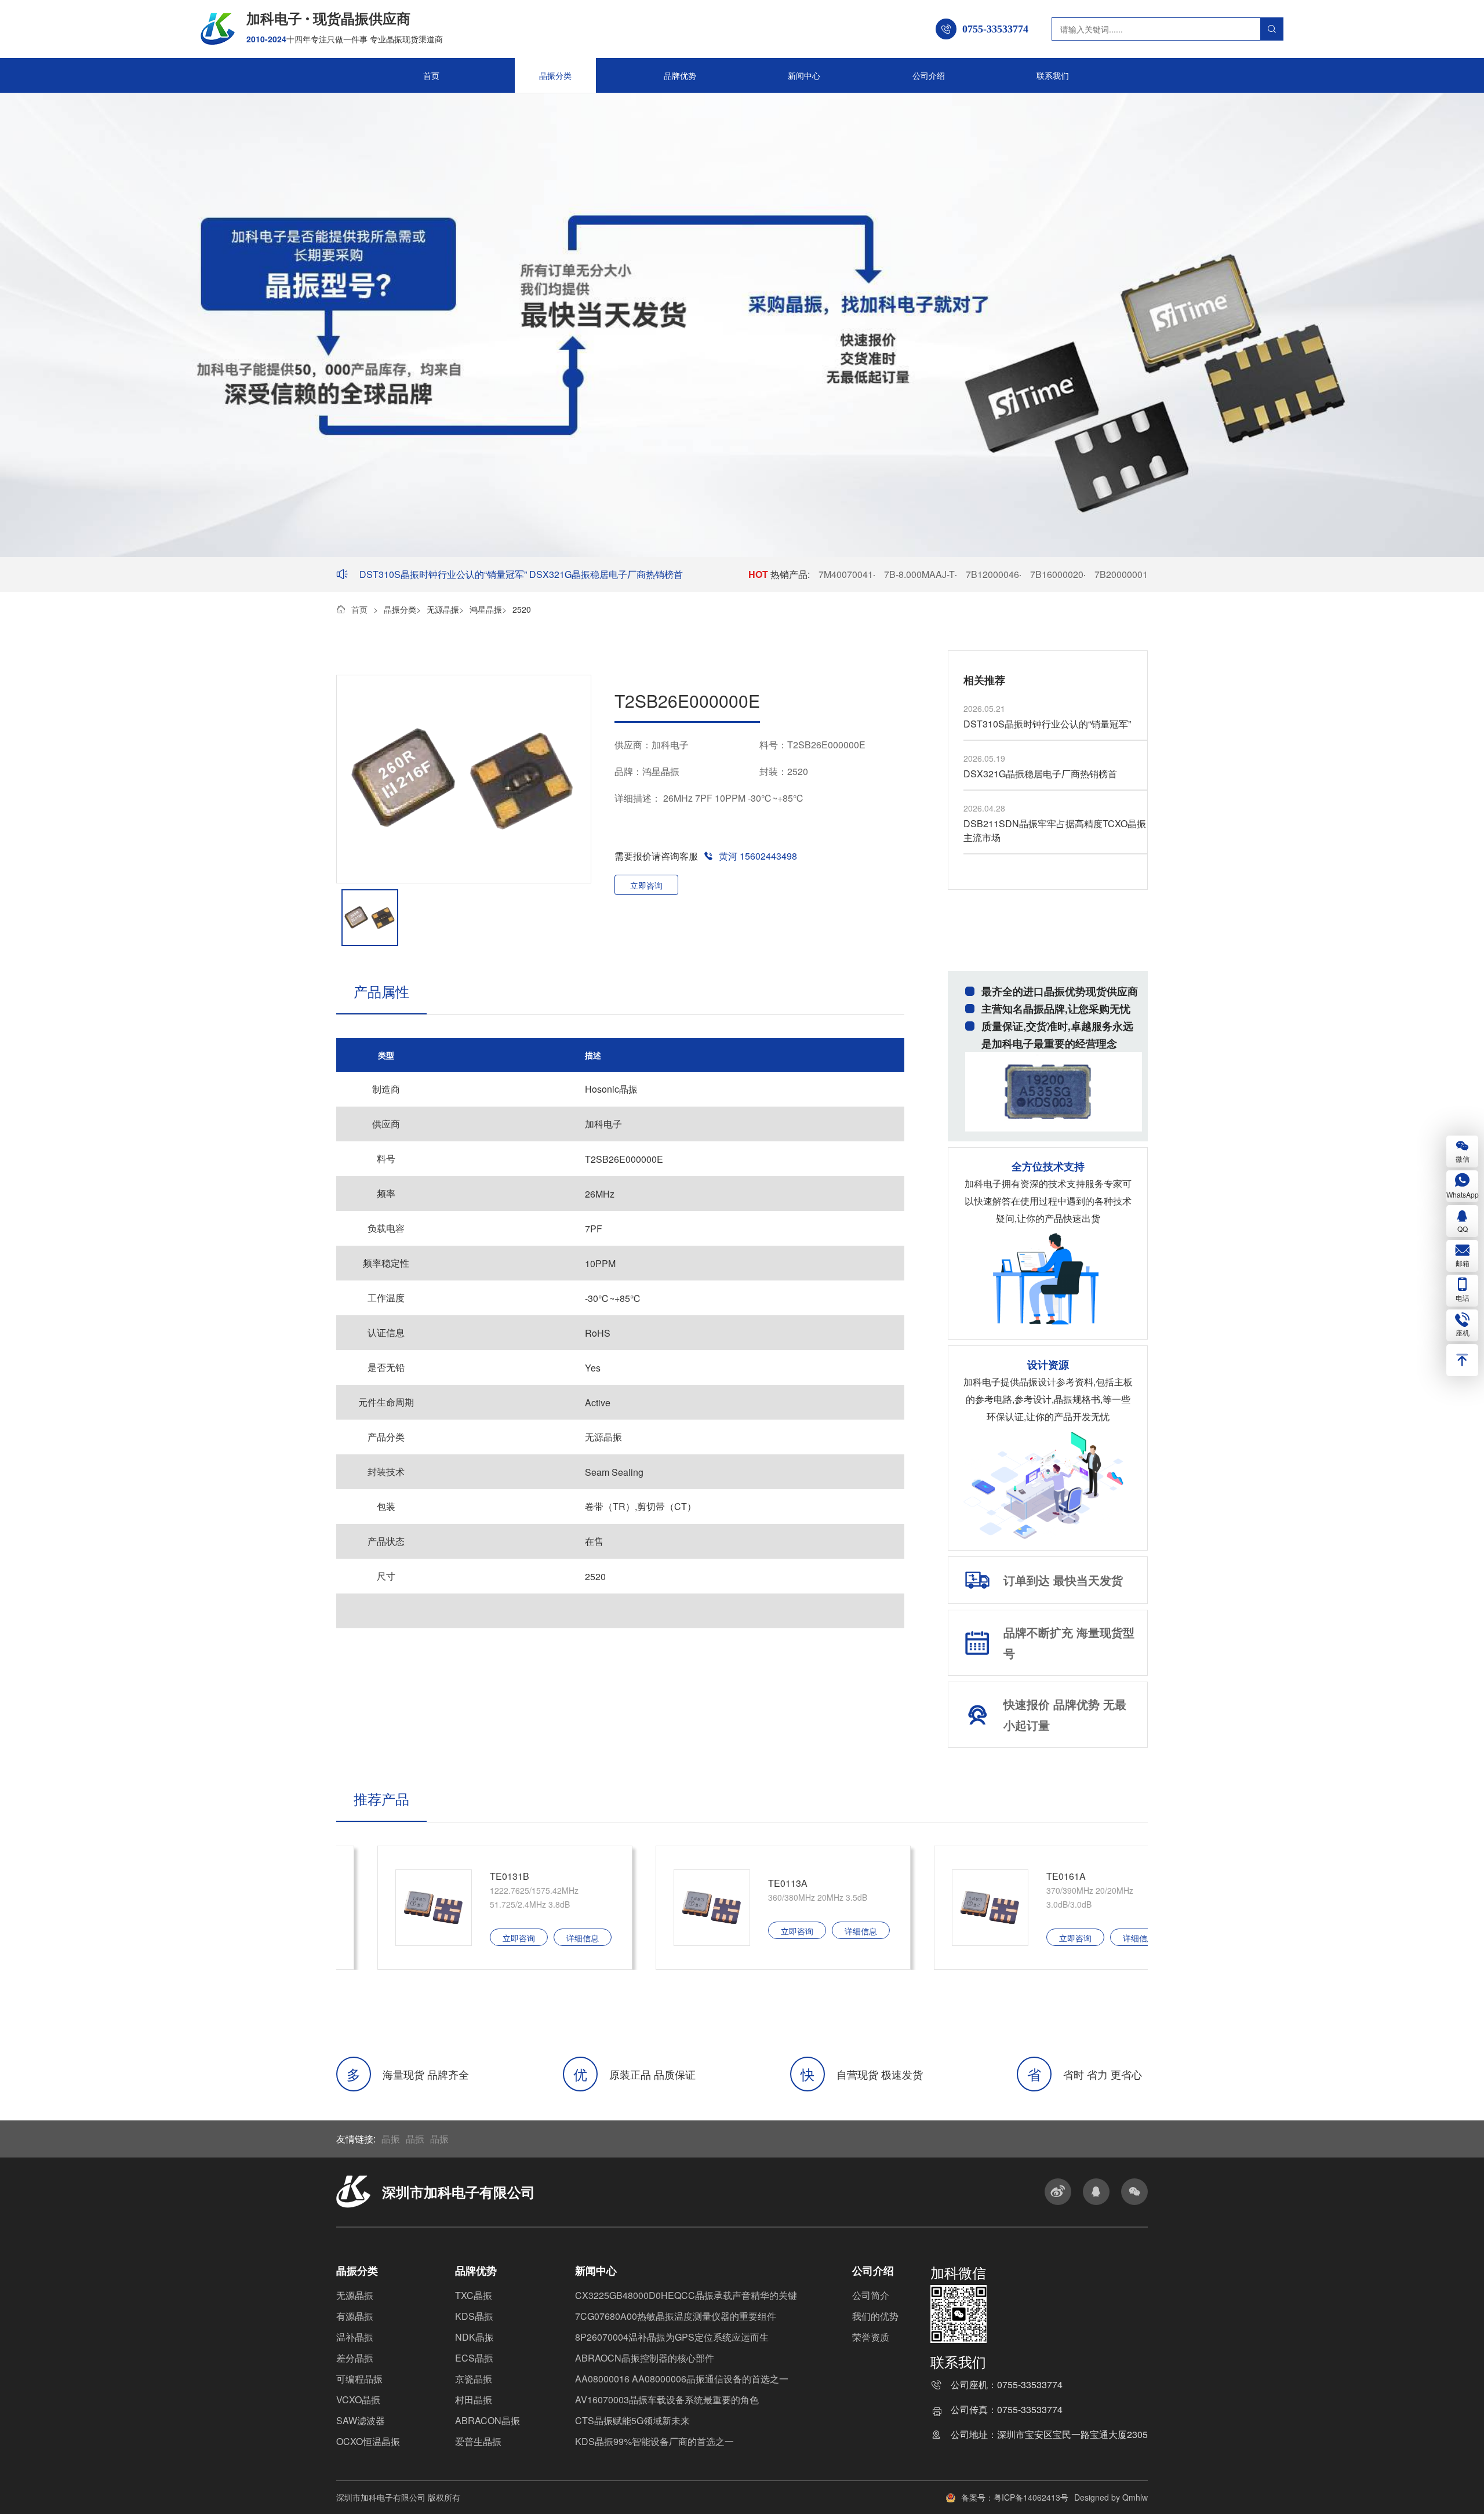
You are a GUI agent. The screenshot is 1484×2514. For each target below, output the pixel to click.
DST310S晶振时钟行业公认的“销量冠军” (444, 574)
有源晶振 (355, 2316)
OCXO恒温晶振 (368, 2441)
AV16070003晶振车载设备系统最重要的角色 (667, 2400)
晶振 (391, 2139)
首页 (431, 75)
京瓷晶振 (474, 2379)
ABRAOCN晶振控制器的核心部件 (645, 2358)
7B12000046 (992, 574)
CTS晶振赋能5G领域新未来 (632, 2420)
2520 (522, 609)
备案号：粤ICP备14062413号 (1015, 2497)
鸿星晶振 (486, 609)
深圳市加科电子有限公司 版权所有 (398, 2497)
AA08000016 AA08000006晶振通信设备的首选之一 (682, 2379)
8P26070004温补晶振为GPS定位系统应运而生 (672, 2337)
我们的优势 (875, 2316)
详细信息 (541, 1931)
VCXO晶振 (358, 2400)
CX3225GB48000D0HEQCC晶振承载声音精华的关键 (686, 2295)
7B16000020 (1057, 574)
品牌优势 (680, 75)
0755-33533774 (1030, 2386)
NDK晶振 (474, 2337)
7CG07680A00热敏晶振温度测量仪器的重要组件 (676, 2316)
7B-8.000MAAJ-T (919, 574)
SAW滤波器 (361, 2420)
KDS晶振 (474, 2316)
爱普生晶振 (478, 2441)
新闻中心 (804, 75)
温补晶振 (355, 2337)
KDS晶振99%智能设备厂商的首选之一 (654, 2441)
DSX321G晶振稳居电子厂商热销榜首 (606, 574)
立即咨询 (646, 885)
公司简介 (871, 2295)
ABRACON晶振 (488, 2420)
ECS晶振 (474, 2358)
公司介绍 (929, 75)
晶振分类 (555, 75)
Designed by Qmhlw (1111, 2497)
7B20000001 (1121, 574)
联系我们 (1053, 75)
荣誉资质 (871, 2337)
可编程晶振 (359, 2379)
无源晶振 (443, 609)
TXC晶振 (474, 2295)
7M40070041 (846, 574)
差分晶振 (355, 2358)
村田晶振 (474, 2400)
